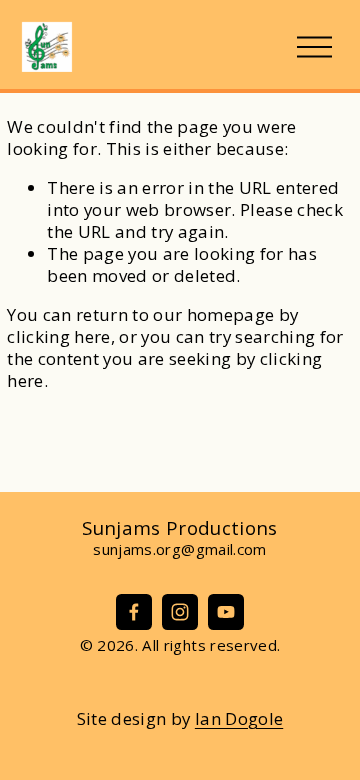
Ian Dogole (239, 719)
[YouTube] (226, 612)
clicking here (58, 336)
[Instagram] (180, 612)
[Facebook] (134, 612)
